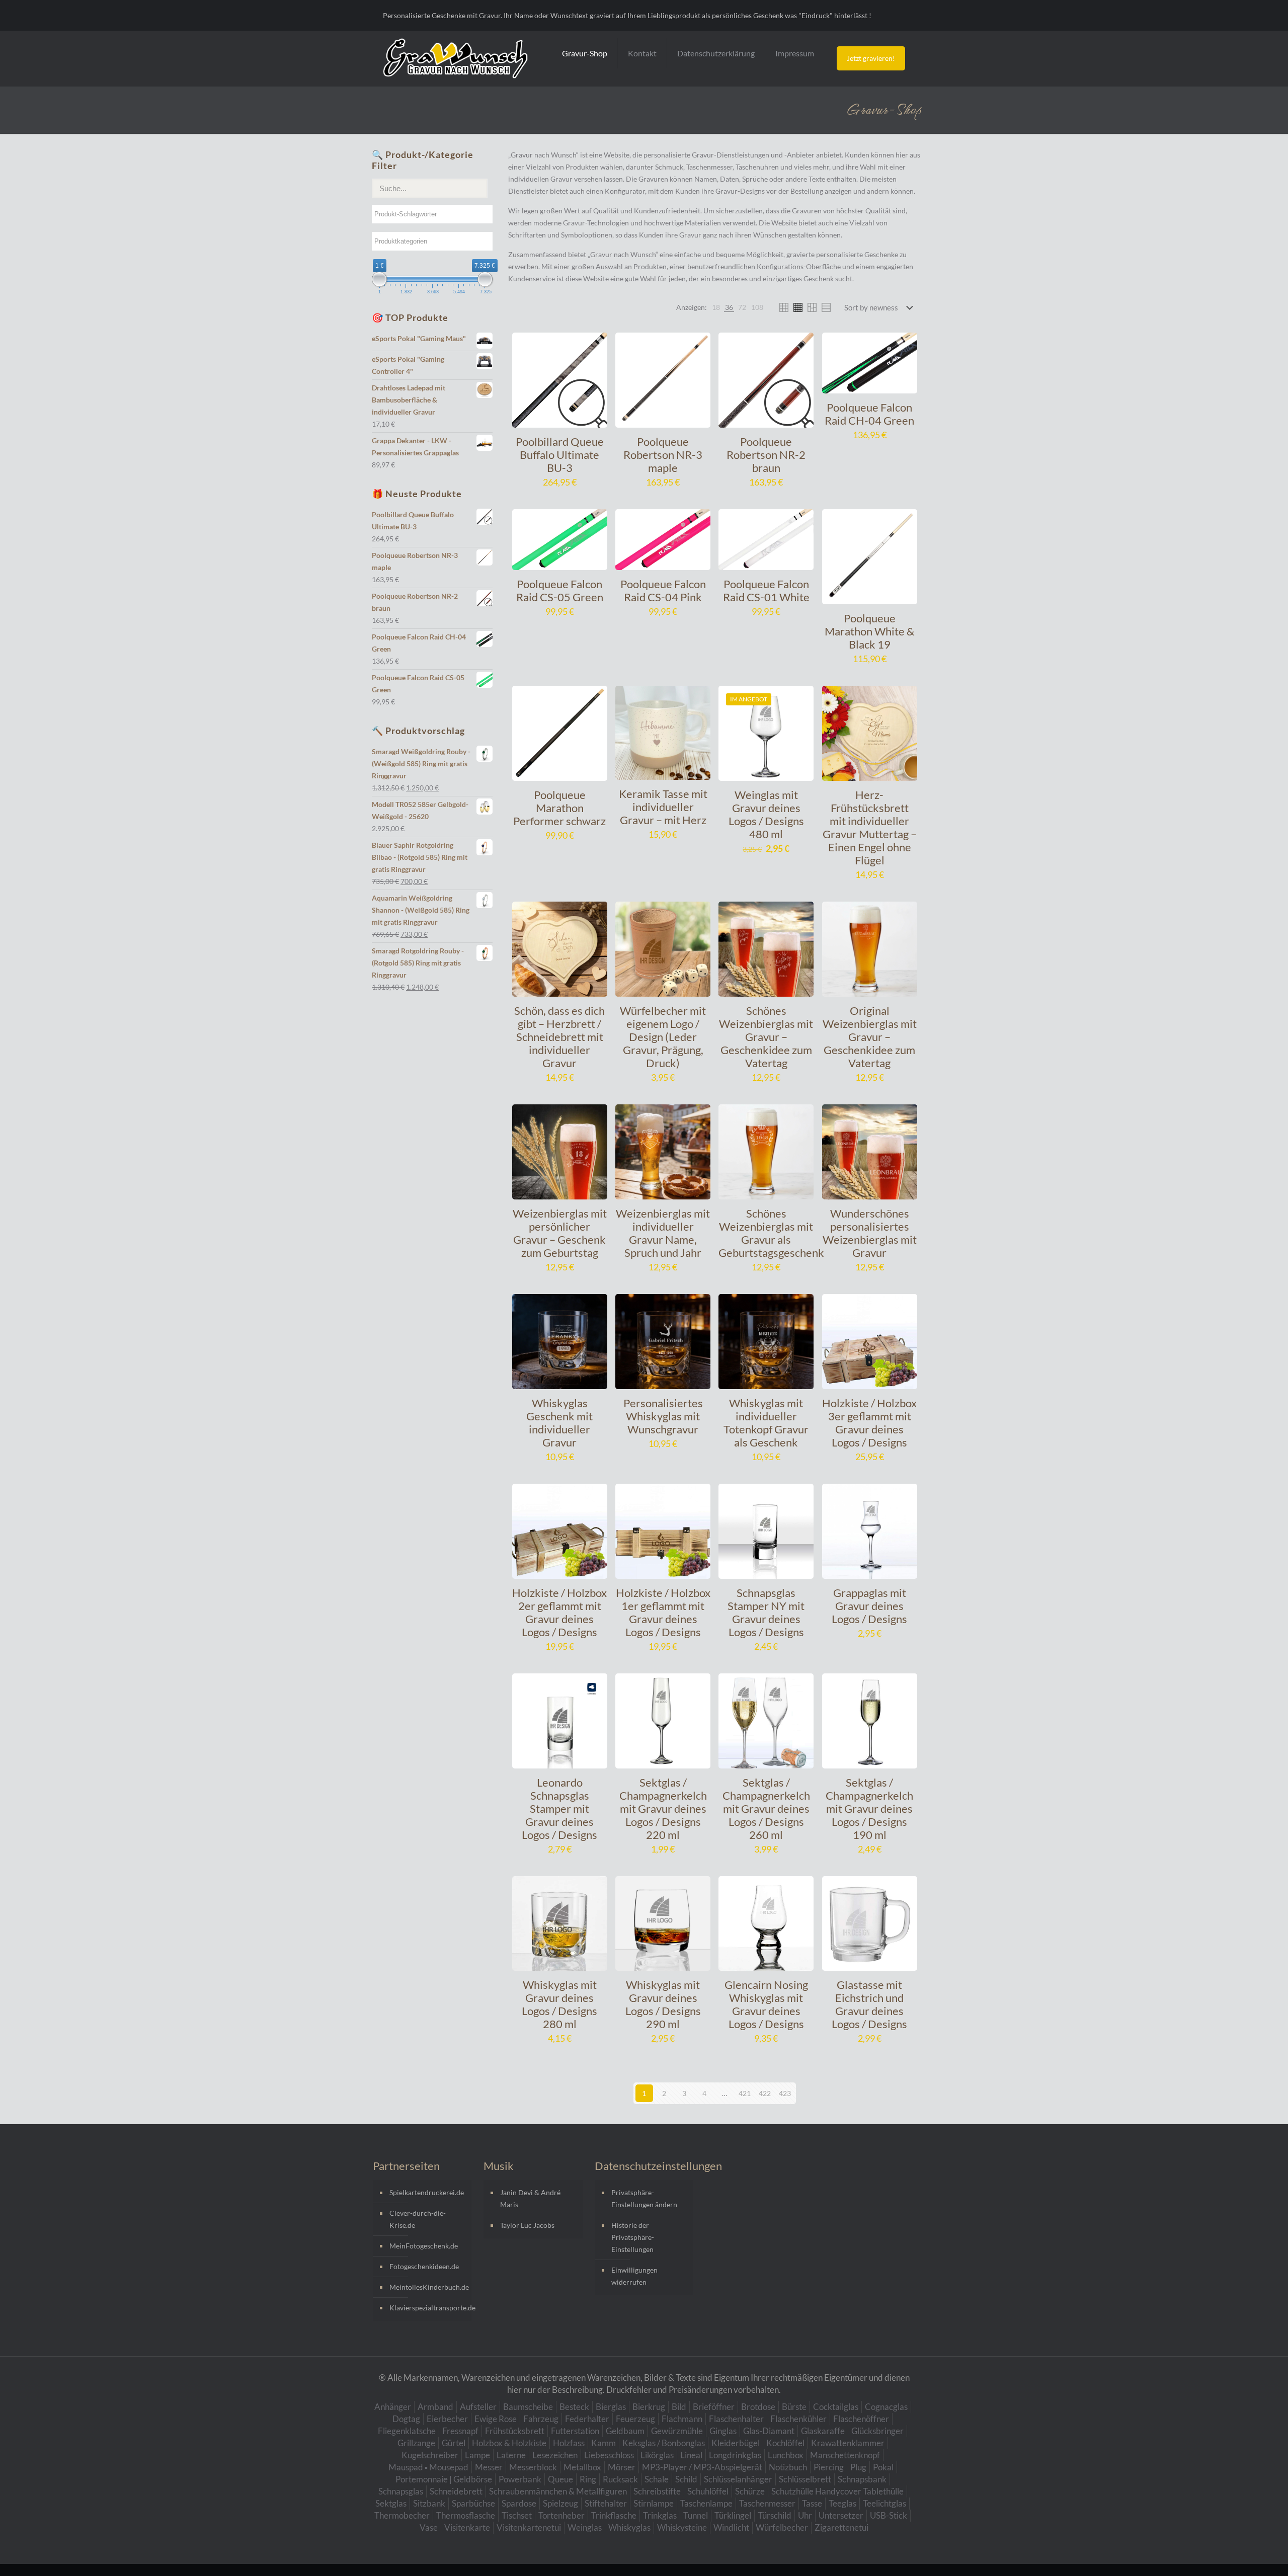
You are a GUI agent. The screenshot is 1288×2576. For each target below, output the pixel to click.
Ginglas (723, 2431)
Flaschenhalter (736, 2419)
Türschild (775, 2515)
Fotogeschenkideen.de (424, 2266)
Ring (588, 2479)
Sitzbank (429, 2503)
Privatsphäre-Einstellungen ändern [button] (644, 2198)
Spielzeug (560, 2503)
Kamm (603, 2443)
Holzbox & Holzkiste (509, 2443)
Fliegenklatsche (407, 2431)
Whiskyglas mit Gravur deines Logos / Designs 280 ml (559, 2004)
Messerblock (533, 2467)
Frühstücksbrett (515, 2431)
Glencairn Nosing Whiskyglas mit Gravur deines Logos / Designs (766, 2004)
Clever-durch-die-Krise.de (418, 2219)
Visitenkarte (467, 2527)
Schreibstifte (657, 2491)
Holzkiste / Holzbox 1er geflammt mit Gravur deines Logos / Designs (663, 1612)
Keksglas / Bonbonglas (664, 2443)
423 (785, 2093)
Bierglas (611, 2407)
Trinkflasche (614, 2515)
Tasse (812, 2503)
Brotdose (758, 2407)
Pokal (883, 2467)
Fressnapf (460, 2431)
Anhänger (393, 2407)
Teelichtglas (884, 2503)
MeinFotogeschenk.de (424, 2246)
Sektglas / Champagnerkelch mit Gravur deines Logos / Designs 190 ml (869, 1808)
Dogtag (406, 2419)
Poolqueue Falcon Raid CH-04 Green (869, 414)
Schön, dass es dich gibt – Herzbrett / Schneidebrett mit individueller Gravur (559, 1037)
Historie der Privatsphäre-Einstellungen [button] (633, 2237)
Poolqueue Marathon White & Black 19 (869, 631)
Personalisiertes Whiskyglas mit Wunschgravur (663, 1416)
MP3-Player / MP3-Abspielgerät (702, 2467)
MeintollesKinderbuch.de (428, 2287)
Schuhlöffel (708, 2491)
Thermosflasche (466, 2515)
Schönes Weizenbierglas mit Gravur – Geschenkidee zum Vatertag (766, 1037)
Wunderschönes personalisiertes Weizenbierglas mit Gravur (870, 1233)
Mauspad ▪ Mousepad (428, 2467)
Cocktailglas (836, 2407)
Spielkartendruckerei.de (427, 2192)
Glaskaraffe (823, 2431)
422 (765, 2093)
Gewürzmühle (677, 2431)
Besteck (574, 2407)
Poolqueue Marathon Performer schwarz (559, 808)
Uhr (805, 2515)
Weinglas (585, 2527)
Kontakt (642, 53)
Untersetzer (841, 2515)
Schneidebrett (456, 2491)
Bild (679, 2407)
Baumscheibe (528, 2407)
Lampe (477, 2455)
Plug (858, 2467)
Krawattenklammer (848, 2443)
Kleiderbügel (736, 2443)
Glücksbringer (877, 2431)
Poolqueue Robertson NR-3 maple (663, 455)
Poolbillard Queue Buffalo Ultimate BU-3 (560, 455)
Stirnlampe (654, 2503)
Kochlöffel (785, 2443)
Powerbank (520, 2479)
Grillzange (416, 2443)
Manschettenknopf (845, 2455)
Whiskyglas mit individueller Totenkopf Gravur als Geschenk (766, 1423)
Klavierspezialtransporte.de (428, 2308)
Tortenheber (561, 2515)
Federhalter (587, 2419)
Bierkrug (649, 2407)
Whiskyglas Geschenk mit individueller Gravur (559, 1423)
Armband (435, 2407)
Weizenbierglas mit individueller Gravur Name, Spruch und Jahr (663, 1233)
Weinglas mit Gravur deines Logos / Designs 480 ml (766, 814)
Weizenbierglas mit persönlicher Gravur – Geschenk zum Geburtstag (560, 1233)
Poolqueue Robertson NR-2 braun (766, 455)
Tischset (517, 2515)
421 (745, 2093)
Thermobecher (402, 2515)
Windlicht (731, 2527)
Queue (560, 2479)
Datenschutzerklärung (716, 53)
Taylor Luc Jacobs (527, 2225)
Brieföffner (714, 2407)
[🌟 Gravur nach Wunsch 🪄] (455, 58)
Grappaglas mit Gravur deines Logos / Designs (869, 1606)
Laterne (511, 2455)
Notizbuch (788, 2467)
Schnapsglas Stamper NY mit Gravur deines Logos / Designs (766, 1612)
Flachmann (682, 2419)
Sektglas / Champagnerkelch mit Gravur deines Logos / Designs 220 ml (663, 1808)
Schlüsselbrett (805, 2479)
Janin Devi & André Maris (530, 2198)
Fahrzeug (541, 2419)
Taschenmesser (767, 2503)
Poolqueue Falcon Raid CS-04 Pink (663, 590)
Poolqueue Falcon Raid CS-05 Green (560, 590)
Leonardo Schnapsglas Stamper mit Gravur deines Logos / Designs (559, 1808)
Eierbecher (447, 2419)
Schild (686, 2479)
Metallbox (582, 2467)
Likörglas (657, 2455)
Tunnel (696, 2515)
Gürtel (454, 2443)
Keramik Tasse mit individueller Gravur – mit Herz (663, 807)
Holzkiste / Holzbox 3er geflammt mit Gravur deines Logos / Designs (869, 1423)
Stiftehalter (606, 2503)
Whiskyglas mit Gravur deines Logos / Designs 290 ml (663, 2004)
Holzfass (569, 2443)
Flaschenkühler (798, 2419)
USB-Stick (889, 2515)
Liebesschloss (609, 2455)
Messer (489, 2467)
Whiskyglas (629, 2527)
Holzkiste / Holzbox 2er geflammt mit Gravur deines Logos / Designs (559, 1612)
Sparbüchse (473, 2503)
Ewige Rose (496, 2419)
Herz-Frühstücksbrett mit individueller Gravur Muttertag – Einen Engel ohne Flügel (870, 827)
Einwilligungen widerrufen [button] (634, 2276)
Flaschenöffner (861, 2419)
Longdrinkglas (735, 2455)
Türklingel (733, 2515)
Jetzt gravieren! (871, 58)
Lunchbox (786, 2455)
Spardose (519, 2503)
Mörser (622, 2467)
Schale (657, 2479)
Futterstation (575, 2431)
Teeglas (842, 2503)
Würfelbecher (782, 2527)
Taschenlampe (706, 2503)
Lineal (691, 2455)
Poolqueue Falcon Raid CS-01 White (766, 590)
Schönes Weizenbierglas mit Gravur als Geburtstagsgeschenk (771, 1233)
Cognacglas (886, 2407)
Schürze (750, 2491)
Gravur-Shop (585, 53)
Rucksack (620, 2479)
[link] (716, 307)
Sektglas (391, 2503)
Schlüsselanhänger (738, 2479)
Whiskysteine (682, 2527)
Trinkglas (660, 2515)
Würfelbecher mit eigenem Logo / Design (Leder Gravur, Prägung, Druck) (663, 1037)
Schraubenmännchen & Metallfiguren (558, 2491)
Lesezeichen (555, 2455)
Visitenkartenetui (529, 2527)
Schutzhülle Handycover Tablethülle (837, 2491)
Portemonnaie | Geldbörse (444, 2479)
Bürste (794, 2407)
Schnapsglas (401, 2491)
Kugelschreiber (430, 2455)
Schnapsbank (862, 2479)
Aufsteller (478, 2407)
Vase (429, 2527)
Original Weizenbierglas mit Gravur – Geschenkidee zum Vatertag (870, 1037)
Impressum (795, 53)
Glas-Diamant (769, 2431)
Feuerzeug (635, 2419)
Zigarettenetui (841, 2527)
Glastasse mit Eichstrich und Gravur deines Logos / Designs (869, 2004)
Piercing (829, 2467)
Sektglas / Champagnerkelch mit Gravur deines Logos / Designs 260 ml (766, 1808)
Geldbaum (625, 2431)
